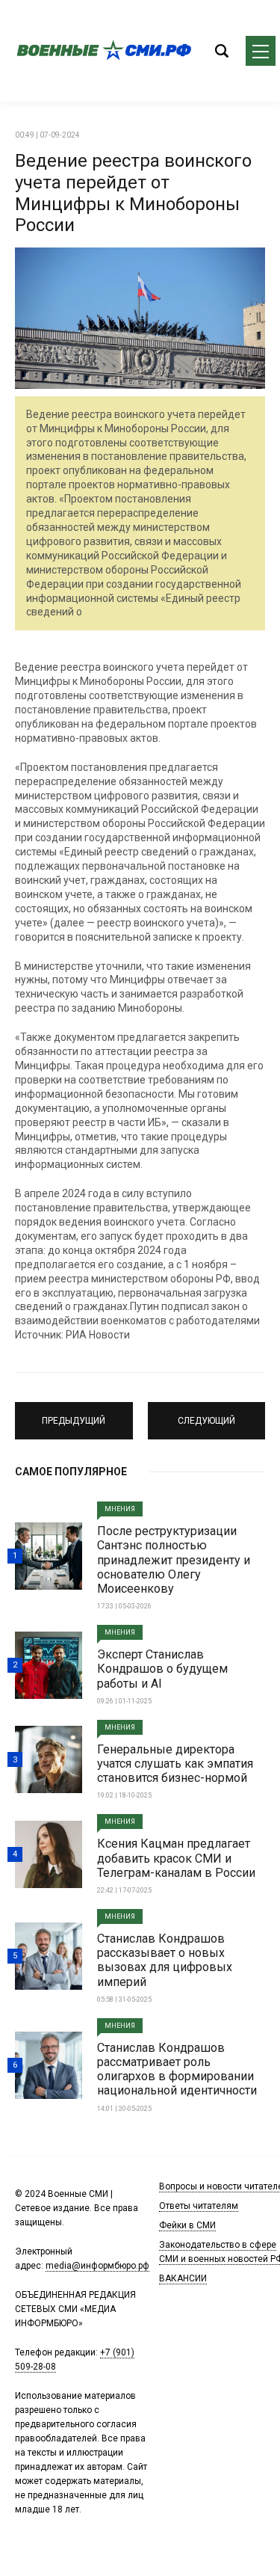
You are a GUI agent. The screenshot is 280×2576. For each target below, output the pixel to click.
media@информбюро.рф (97, 2266)
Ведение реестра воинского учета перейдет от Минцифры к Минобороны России (133, 193)
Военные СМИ (105, 51)
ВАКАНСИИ (183, 2278)
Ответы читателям (199, 2206)
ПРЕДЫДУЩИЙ (74, 1414)
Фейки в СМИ (187, 2225)
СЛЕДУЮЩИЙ (206, 1414)
